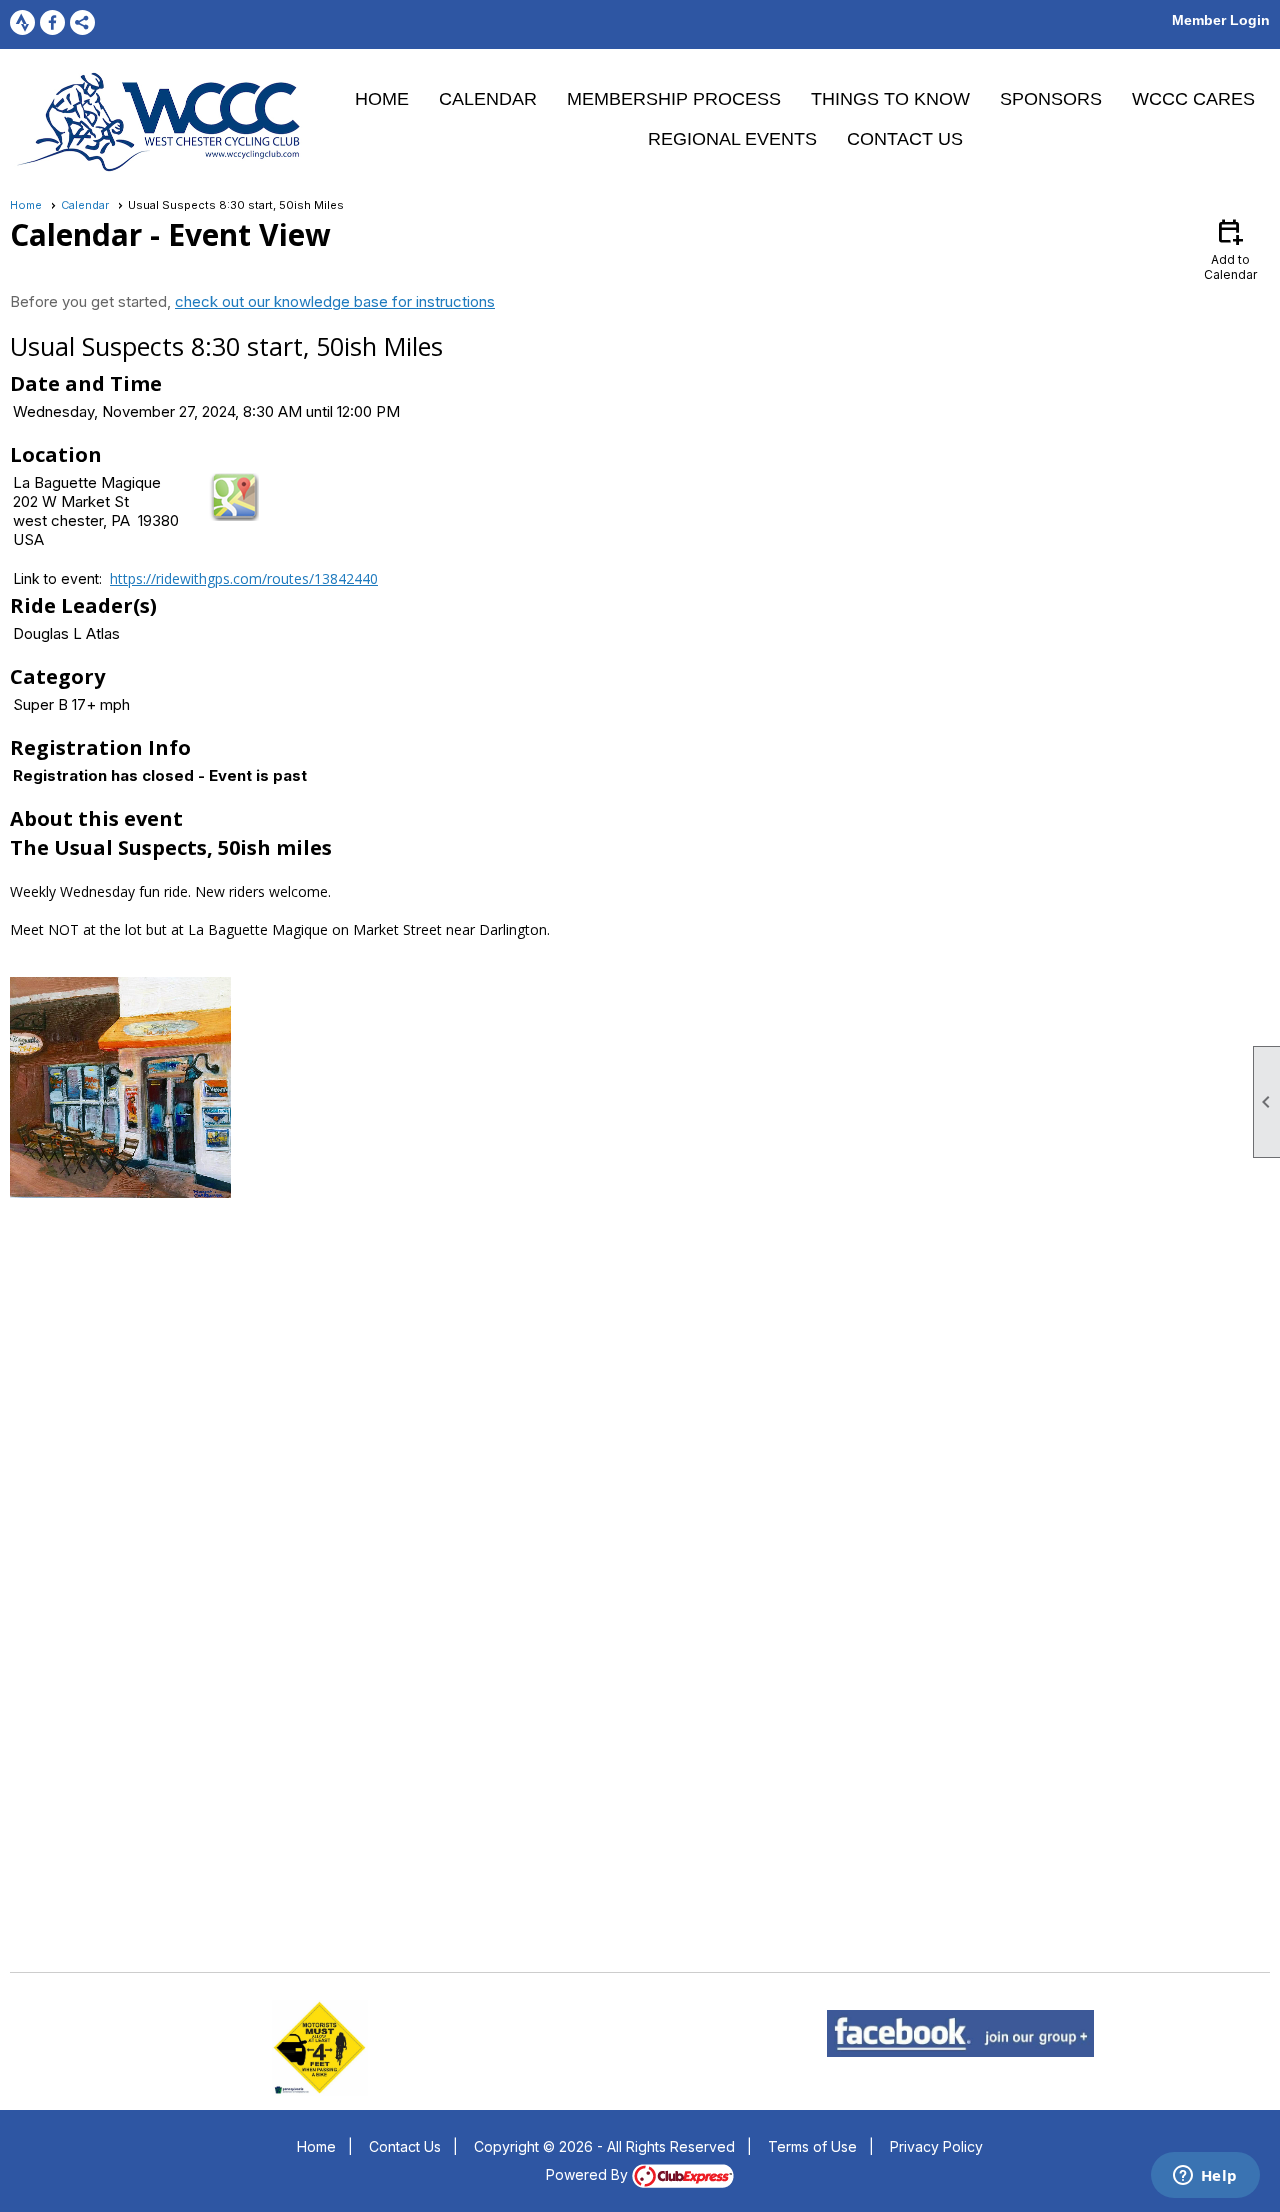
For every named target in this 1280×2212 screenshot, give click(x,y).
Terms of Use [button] (812, 2146)
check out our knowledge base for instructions (335, 301)
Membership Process (674, 99)
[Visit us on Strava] (22, 22)
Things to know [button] (890, 99)
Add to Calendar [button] (1230, 248)
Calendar (488, 99)
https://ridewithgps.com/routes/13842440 (244, 578)
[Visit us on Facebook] (52, 22)
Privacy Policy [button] (936, 2146)
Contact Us (905, 139)
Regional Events (732, 139)
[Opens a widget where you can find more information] (1205, 2177)
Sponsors (1051, 99)
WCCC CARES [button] (1193, 99)
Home (382, 99)
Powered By (589, 2174)
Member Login (1221, 20)
